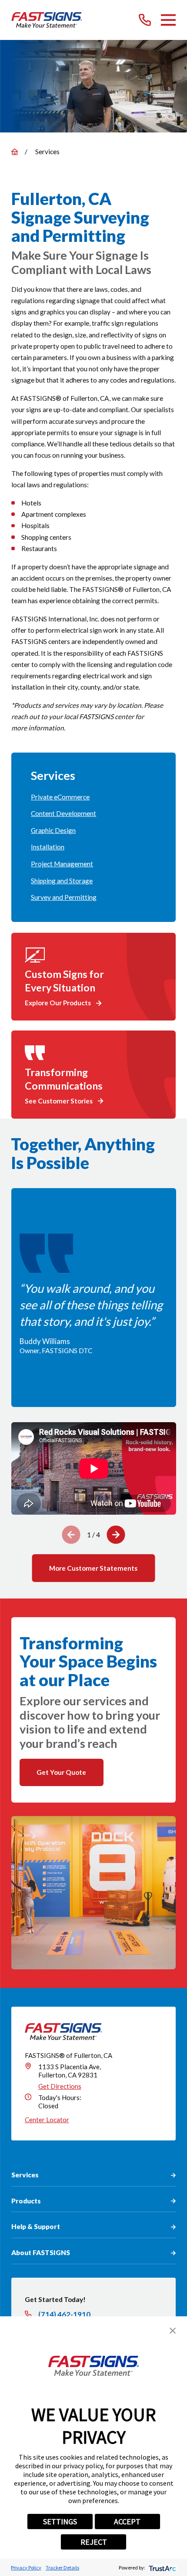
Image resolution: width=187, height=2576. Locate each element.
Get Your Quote (61, 1772)
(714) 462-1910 (64, 2314)
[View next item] (116, 1535)
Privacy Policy (26, 2568)
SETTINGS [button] (60, 2522)
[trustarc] (162, 2568)
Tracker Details (62, 2568)
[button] (173, 2331)
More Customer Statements (93, 1568)
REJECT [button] (94, 2542)
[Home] (47, 20)
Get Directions (60, 2086)
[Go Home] (15, 152)
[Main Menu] (168, 20)
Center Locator (47, 2120)
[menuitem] (93, 797)
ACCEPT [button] (127, 2522)
